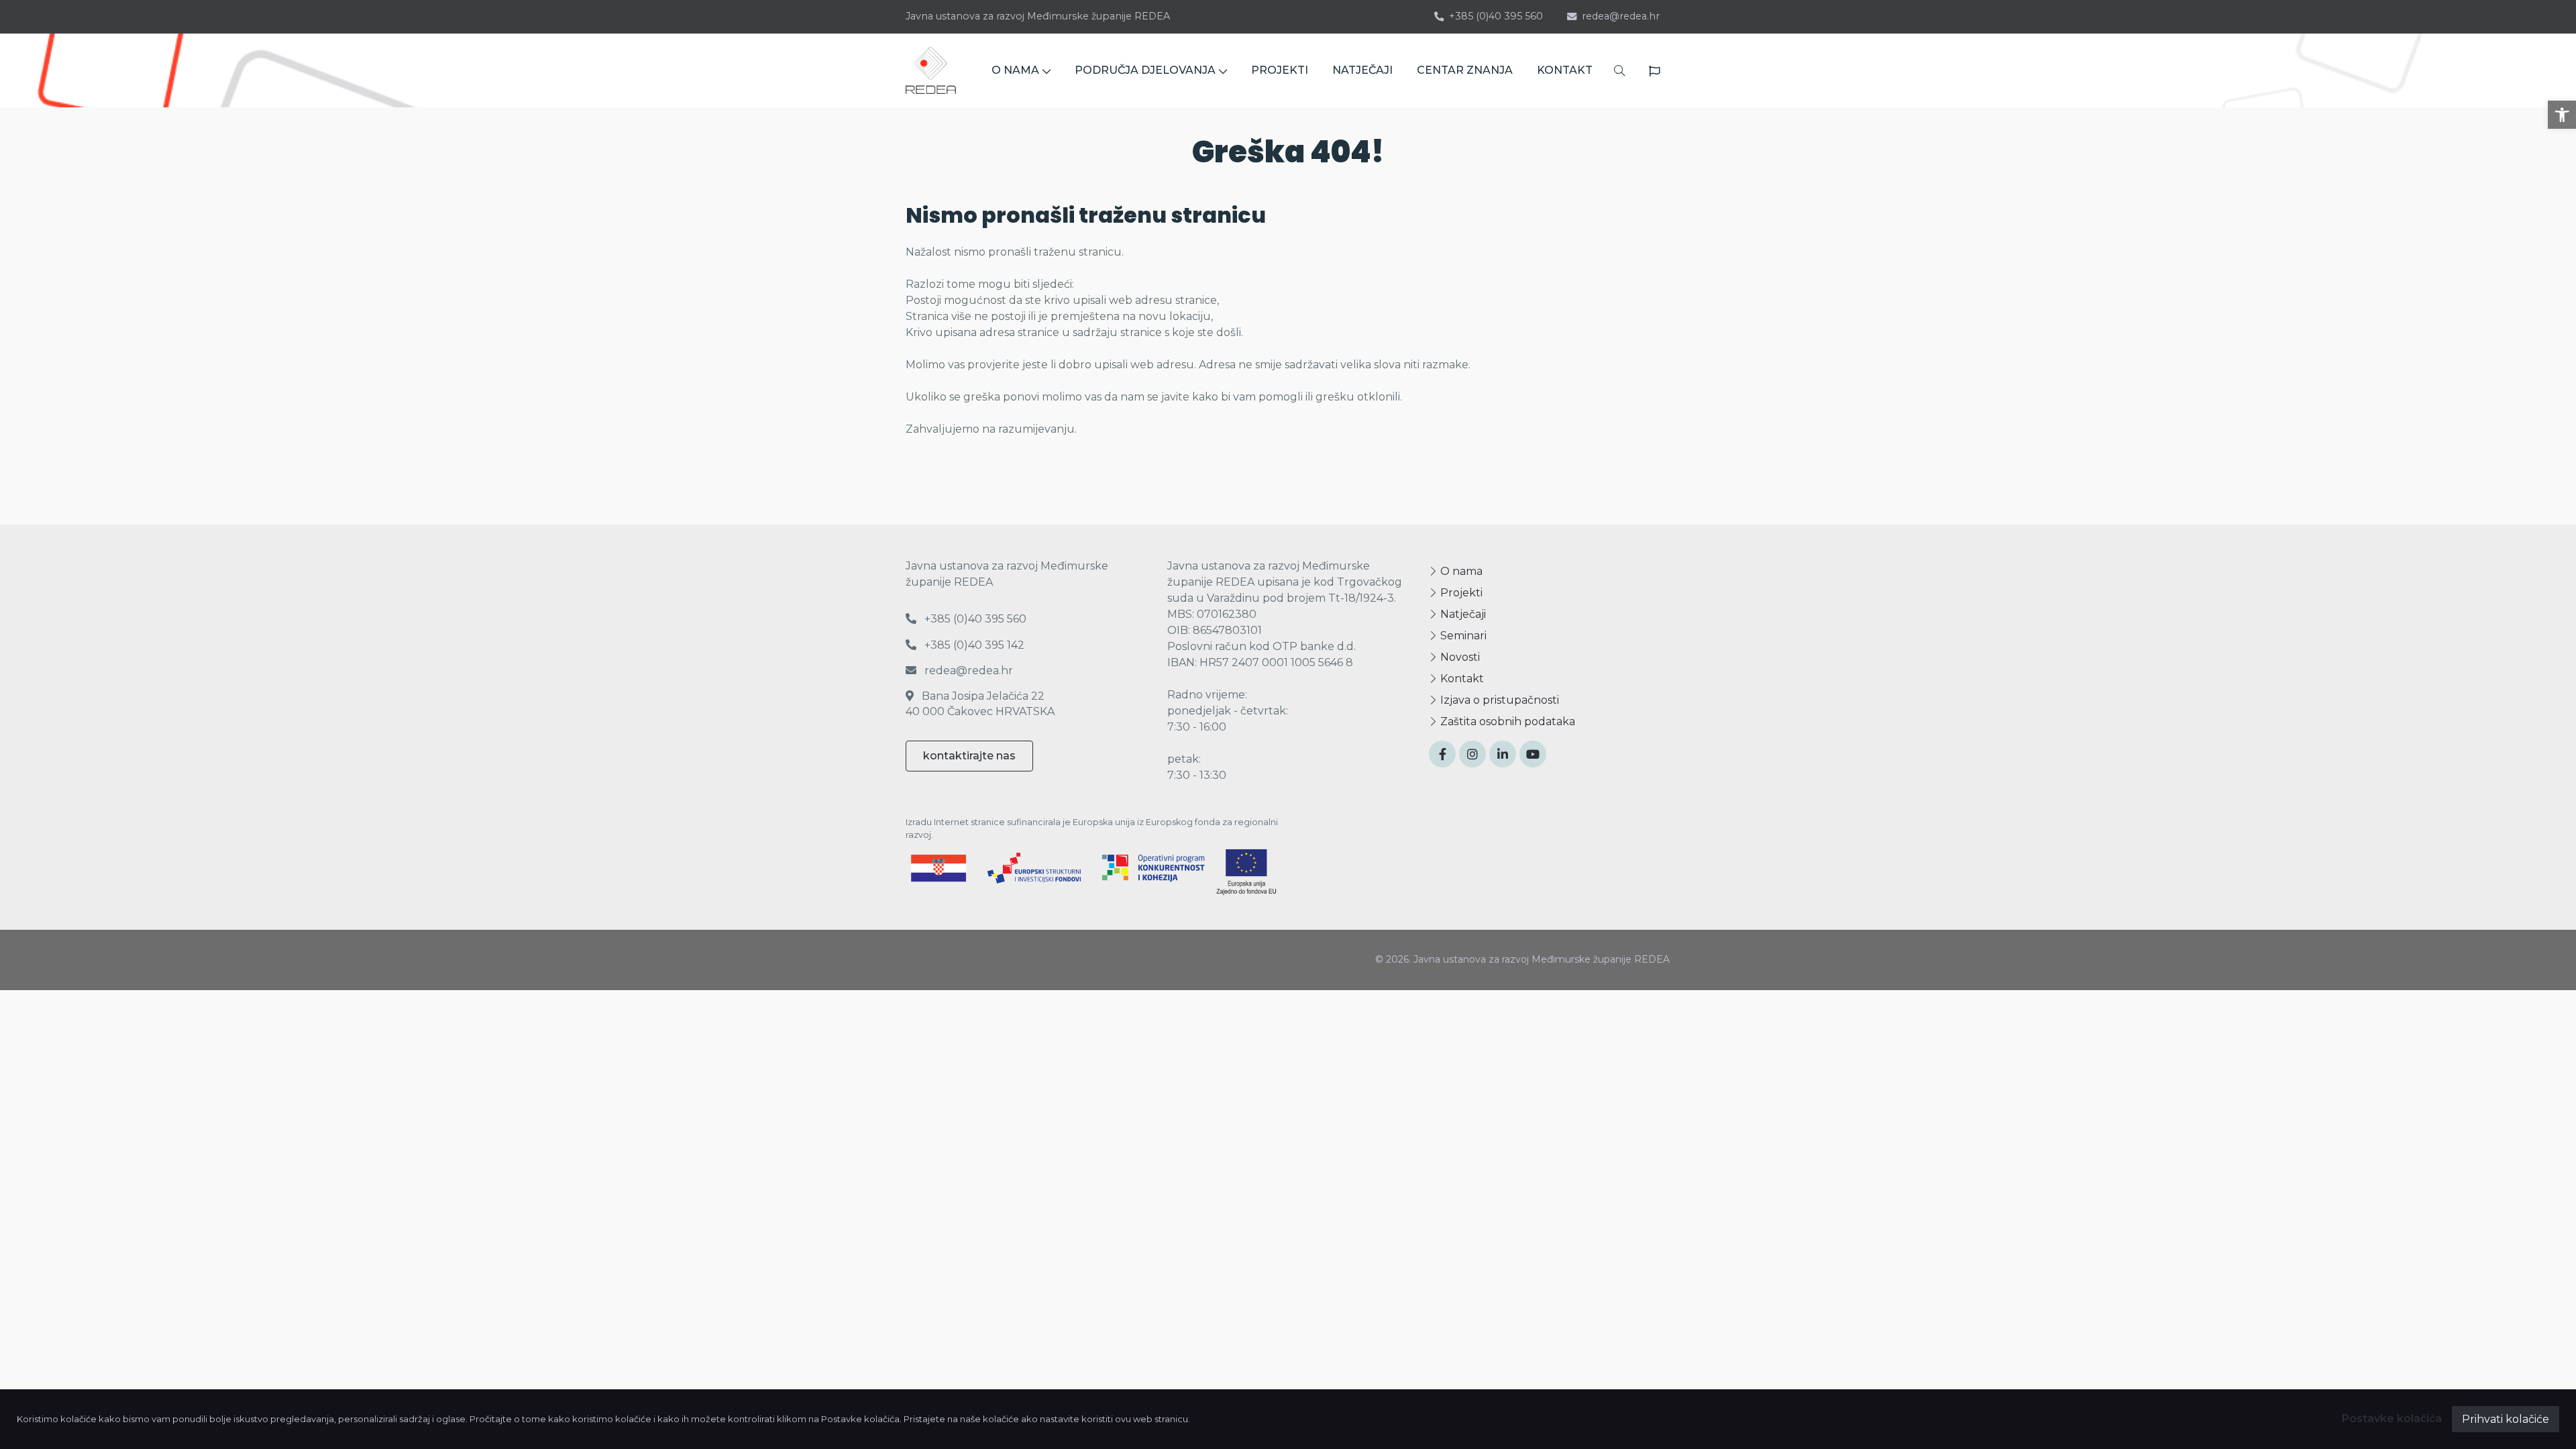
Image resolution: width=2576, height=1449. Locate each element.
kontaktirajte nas (969, 756)
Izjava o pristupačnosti (1498, 700)
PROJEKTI (1280, 70)
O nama (1460, 571)
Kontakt (1461, 679)
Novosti (1459, 657)
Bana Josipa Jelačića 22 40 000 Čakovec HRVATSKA (980, 703)
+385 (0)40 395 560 (1496, 16)
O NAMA (1015, 70)
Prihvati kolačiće (2506, 1419)
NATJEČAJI (1362, 70)
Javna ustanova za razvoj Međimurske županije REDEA (1038, 16)
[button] (2562, 115)
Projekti (1460, 593)
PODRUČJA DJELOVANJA (1145, 70)
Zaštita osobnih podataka (1506, 721)
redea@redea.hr (1621, 16)
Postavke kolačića (2392, 1418)
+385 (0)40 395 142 (973, 645)
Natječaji (1462, 614)
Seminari (1462, 636)
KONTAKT (1565, 70)
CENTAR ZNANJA (1465, 70)
